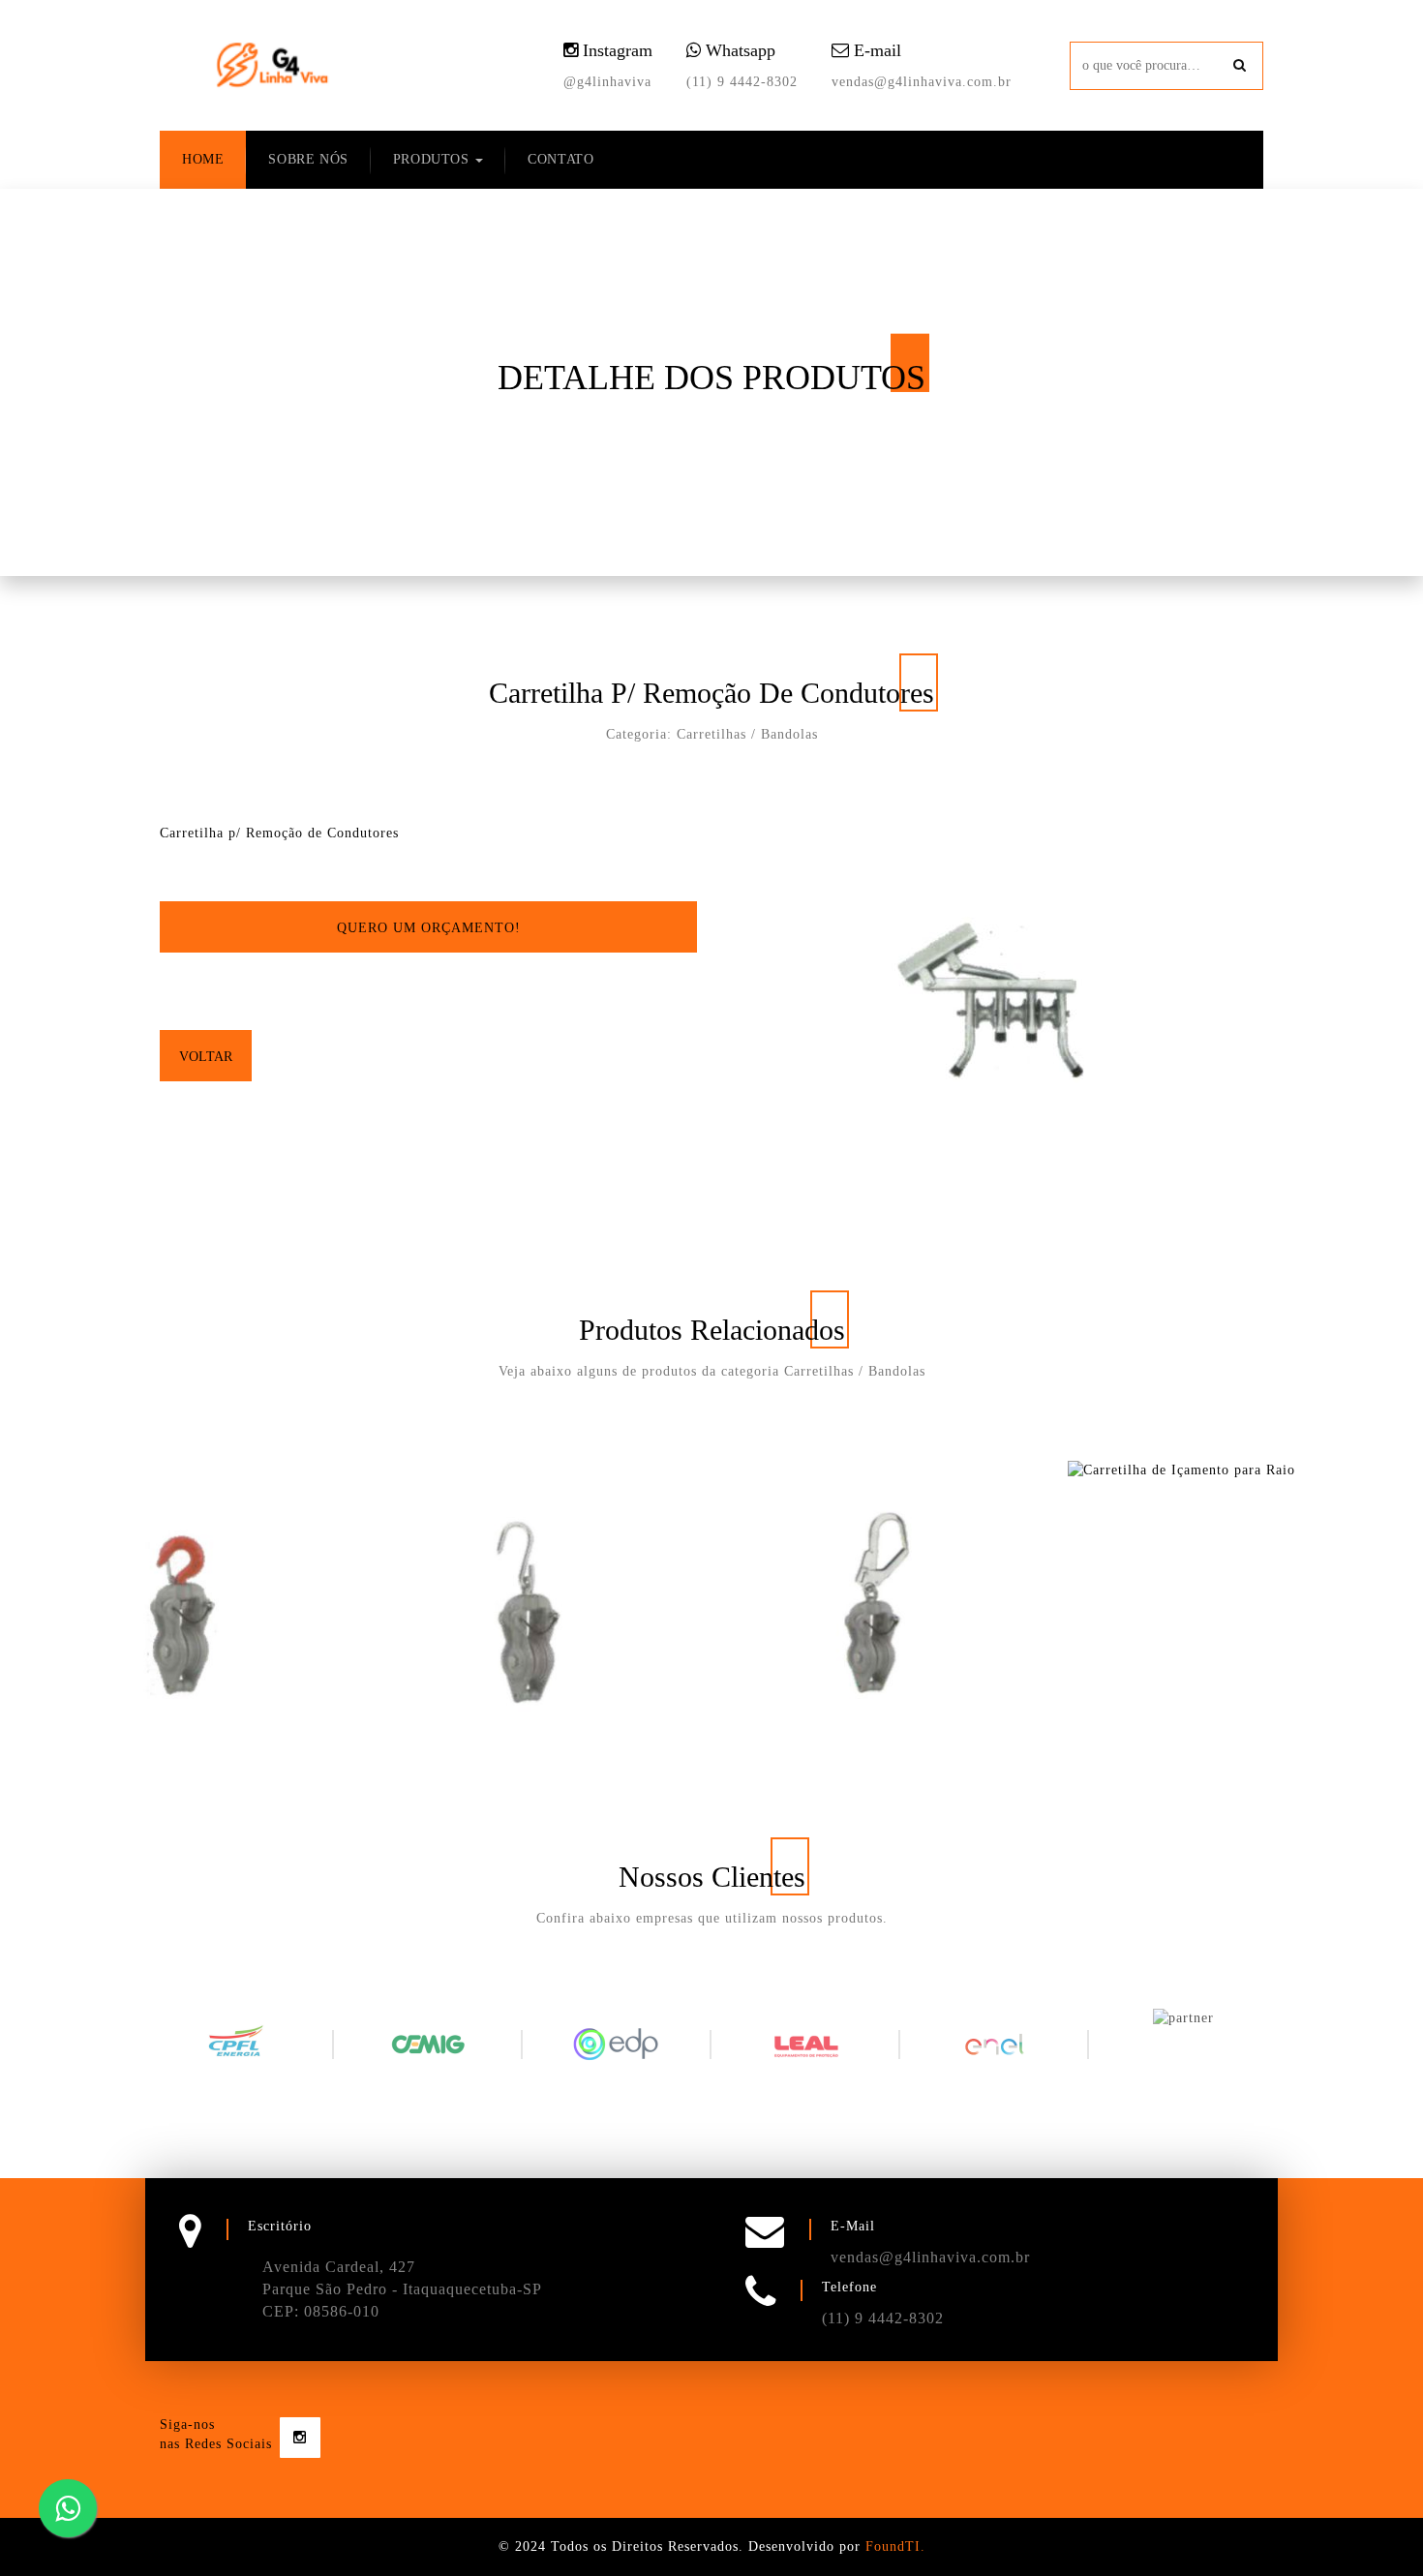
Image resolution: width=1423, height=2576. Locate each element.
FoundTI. (895, 2546)
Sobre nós (308, 159)
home (203, 159)
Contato (560, 159)
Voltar (206, 1057)
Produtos (433, 159)
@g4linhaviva (607, 82)
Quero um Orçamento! (429, 928)
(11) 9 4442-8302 (742, 82)
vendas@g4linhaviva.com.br (922, 82)
